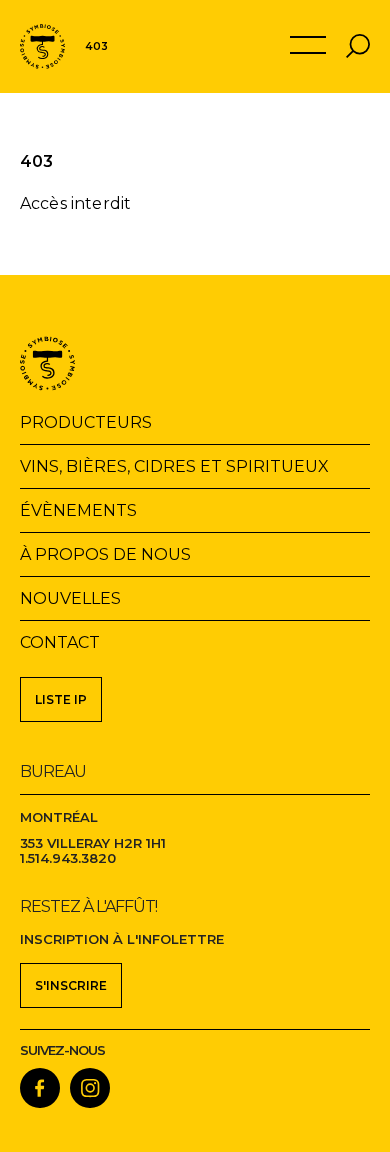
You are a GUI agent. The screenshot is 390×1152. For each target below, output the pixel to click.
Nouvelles (70, 598)
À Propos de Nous (105, 554)
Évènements (78, 510)
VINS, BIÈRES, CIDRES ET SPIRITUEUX (174, 466)
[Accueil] (42, 46)
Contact (60, 642)
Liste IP (61, 699)
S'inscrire (71, 985)
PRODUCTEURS (86, 422)
